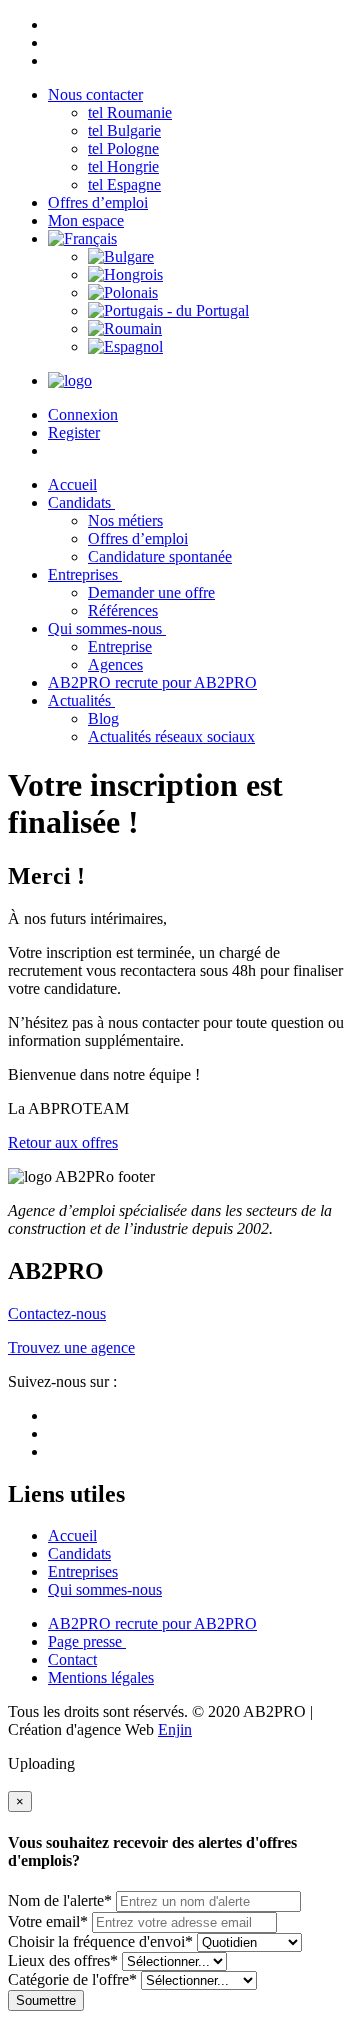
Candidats (81, 502)
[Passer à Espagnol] (125, 346)
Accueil (72, 1535)
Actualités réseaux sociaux (171, 736)
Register (74, 432)
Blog (103, 718)
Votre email (48, 1921)
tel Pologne (123, 148)
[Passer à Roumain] (125, 328)
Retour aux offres (63, 1142)
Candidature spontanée (160, 556)
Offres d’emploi (98, 202)
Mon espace (86, 220)
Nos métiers (125, 520)
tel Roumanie (130, 112)
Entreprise (120, 646)
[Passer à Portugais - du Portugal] (168, 310)
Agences (115, 664)
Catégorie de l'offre (72, 1979)
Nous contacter (95, 94)
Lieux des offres (63, 1960)
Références (123, 610)
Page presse (87, 1641)
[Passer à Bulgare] (121, 256)
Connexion (83, 414)
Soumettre (46, 2000)
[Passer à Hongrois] (125, 274)
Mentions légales (101, 1677)
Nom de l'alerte (60, 1900)
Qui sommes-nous (107, 628)
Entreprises (85, 574)
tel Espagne (124, 184)
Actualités (81, 700)
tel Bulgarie (124, 130)
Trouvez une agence (71, 1347)
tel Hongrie (123, 166)
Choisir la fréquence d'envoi (100, 1941)
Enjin (175, 1729)
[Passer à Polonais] (123, 292)
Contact (72, 1659)
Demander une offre (151, 592)
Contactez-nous (57, 1313)
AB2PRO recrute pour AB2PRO (152, 682)
